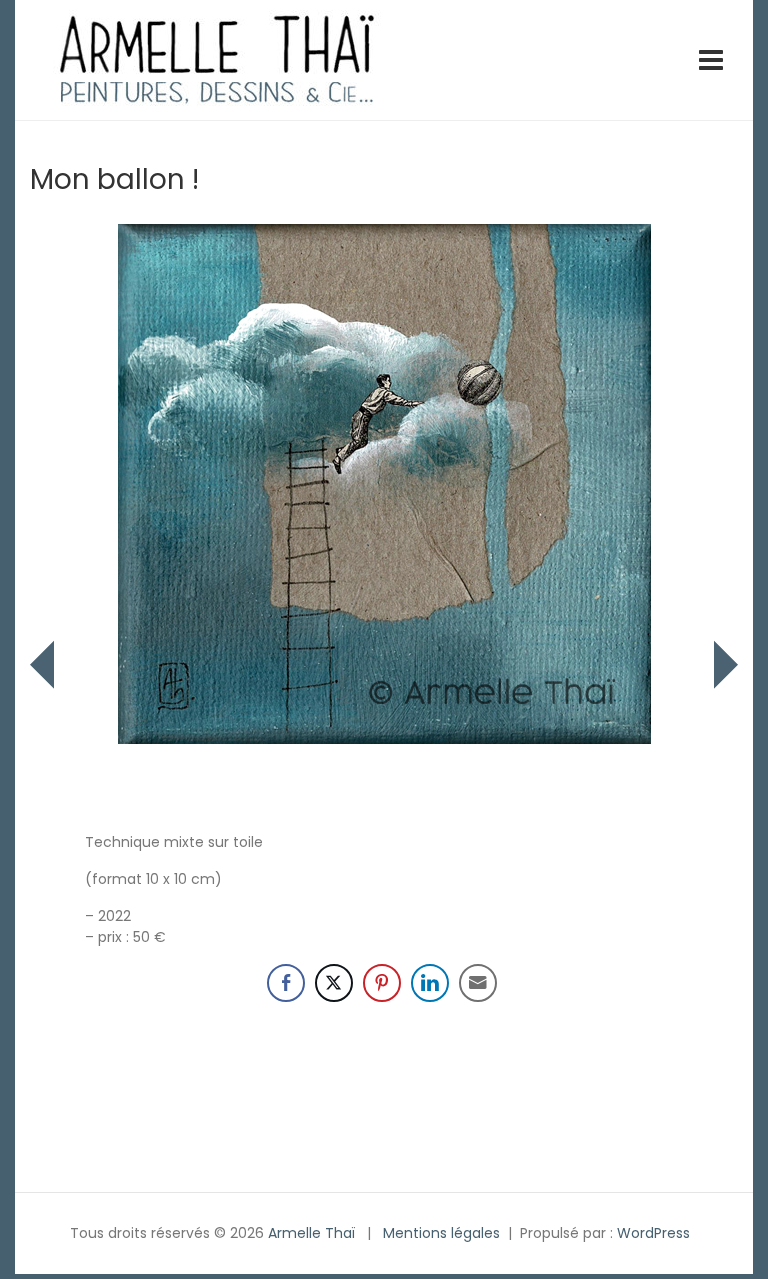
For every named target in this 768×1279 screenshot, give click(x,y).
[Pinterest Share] (382, 983)
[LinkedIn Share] (430, 983)
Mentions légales (441, 1233)
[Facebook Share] (286, 983)
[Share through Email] (478, 983)
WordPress (653, 1233)
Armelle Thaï (311, 1233)
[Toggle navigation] (711, 60)
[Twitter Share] (334, 983)
